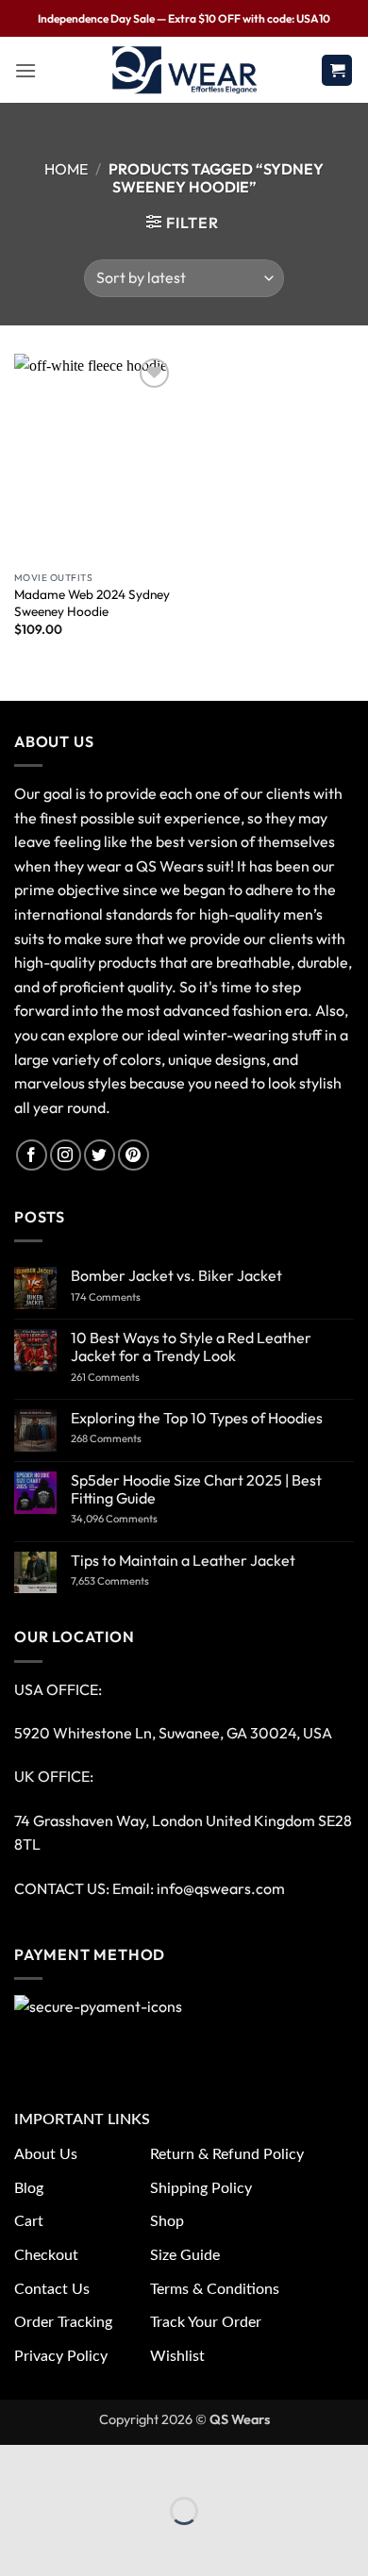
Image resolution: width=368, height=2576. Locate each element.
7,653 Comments (131, 1581)
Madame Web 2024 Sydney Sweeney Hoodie (92, 603)
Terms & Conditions (215, 2289)
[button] (25, 70)
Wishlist (177, 2356)
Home (66, 169)
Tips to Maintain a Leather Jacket (183, 1561)
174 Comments (125, 1297)
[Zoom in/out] (18, 2463)
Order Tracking (63, 2322)
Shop (167, 2221)
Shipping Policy (201, 2188)
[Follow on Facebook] (32, 1155)
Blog (29, 2188)
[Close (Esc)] (182, 2463)
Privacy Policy (61, 2356)
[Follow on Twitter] (100, 1155)
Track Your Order (206, 2322)
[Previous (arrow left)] (18, 2543)
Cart (29, 2221)
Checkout (46, 2255)
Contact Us (52, 2289)
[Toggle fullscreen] (73, 2463)
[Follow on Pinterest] (134, 1155)
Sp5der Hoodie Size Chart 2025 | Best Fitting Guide (196, 1489)
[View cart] (337, 70)
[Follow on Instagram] (66, 1155)
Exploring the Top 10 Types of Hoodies (197, 1418)
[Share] (127, 2463)
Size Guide (185, 2255)
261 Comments (124, 1378)
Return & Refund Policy (227, 2154)
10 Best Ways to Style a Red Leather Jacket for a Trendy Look (191, 1347)
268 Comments (128, 1439)
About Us (46, 2154)
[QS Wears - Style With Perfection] (184, 70)
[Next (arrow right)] (73, 2543)
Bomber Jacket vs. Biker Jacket (176, 1276)
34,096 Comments (131, 1519)
